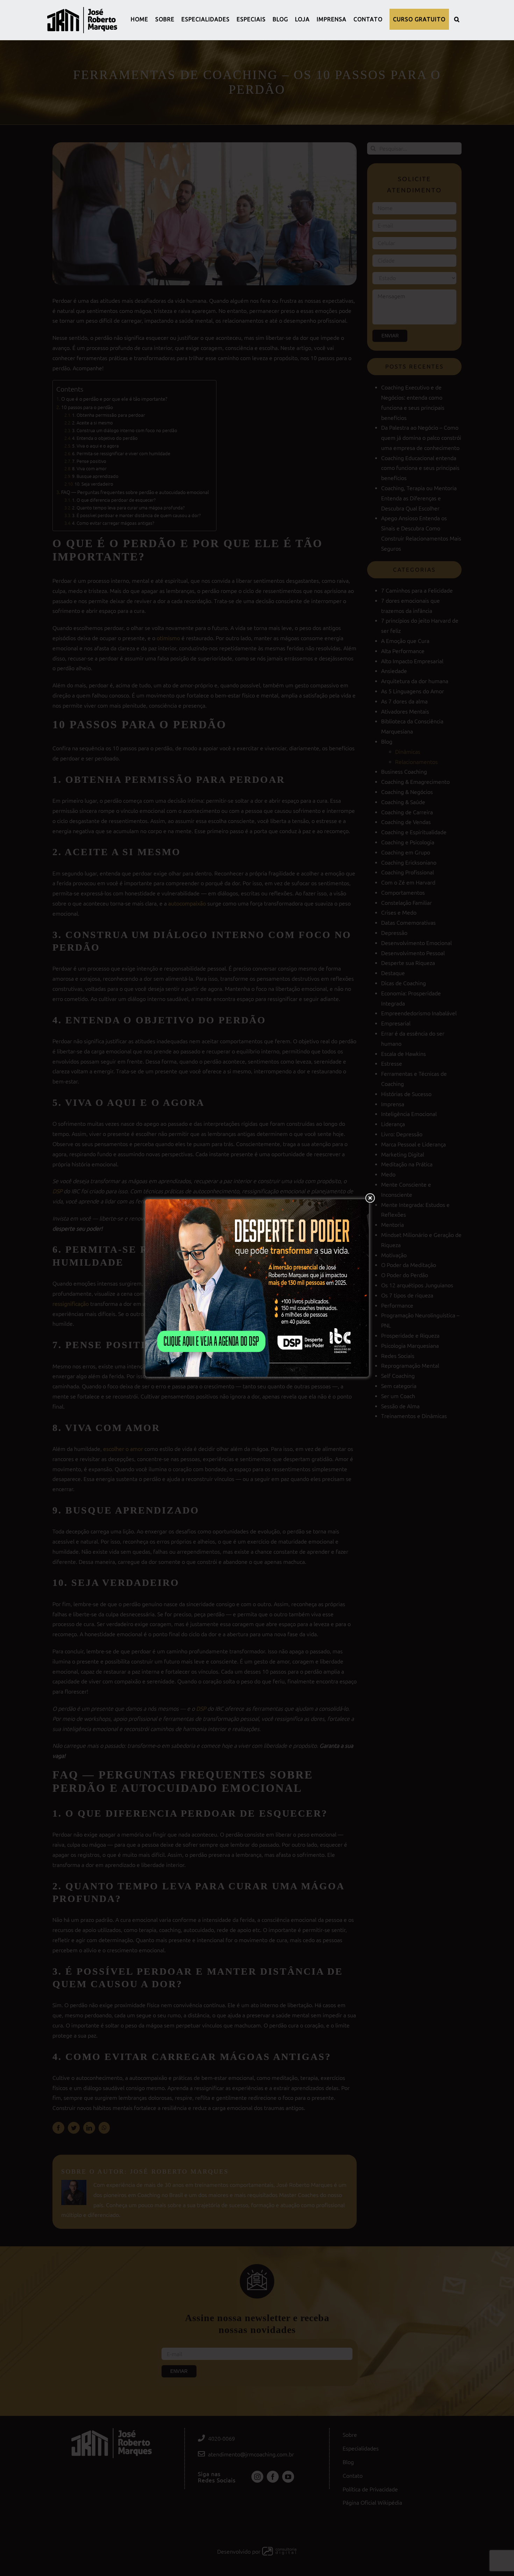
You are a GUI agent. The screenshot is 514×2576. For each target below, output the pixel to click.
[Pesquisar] (457, 19)
